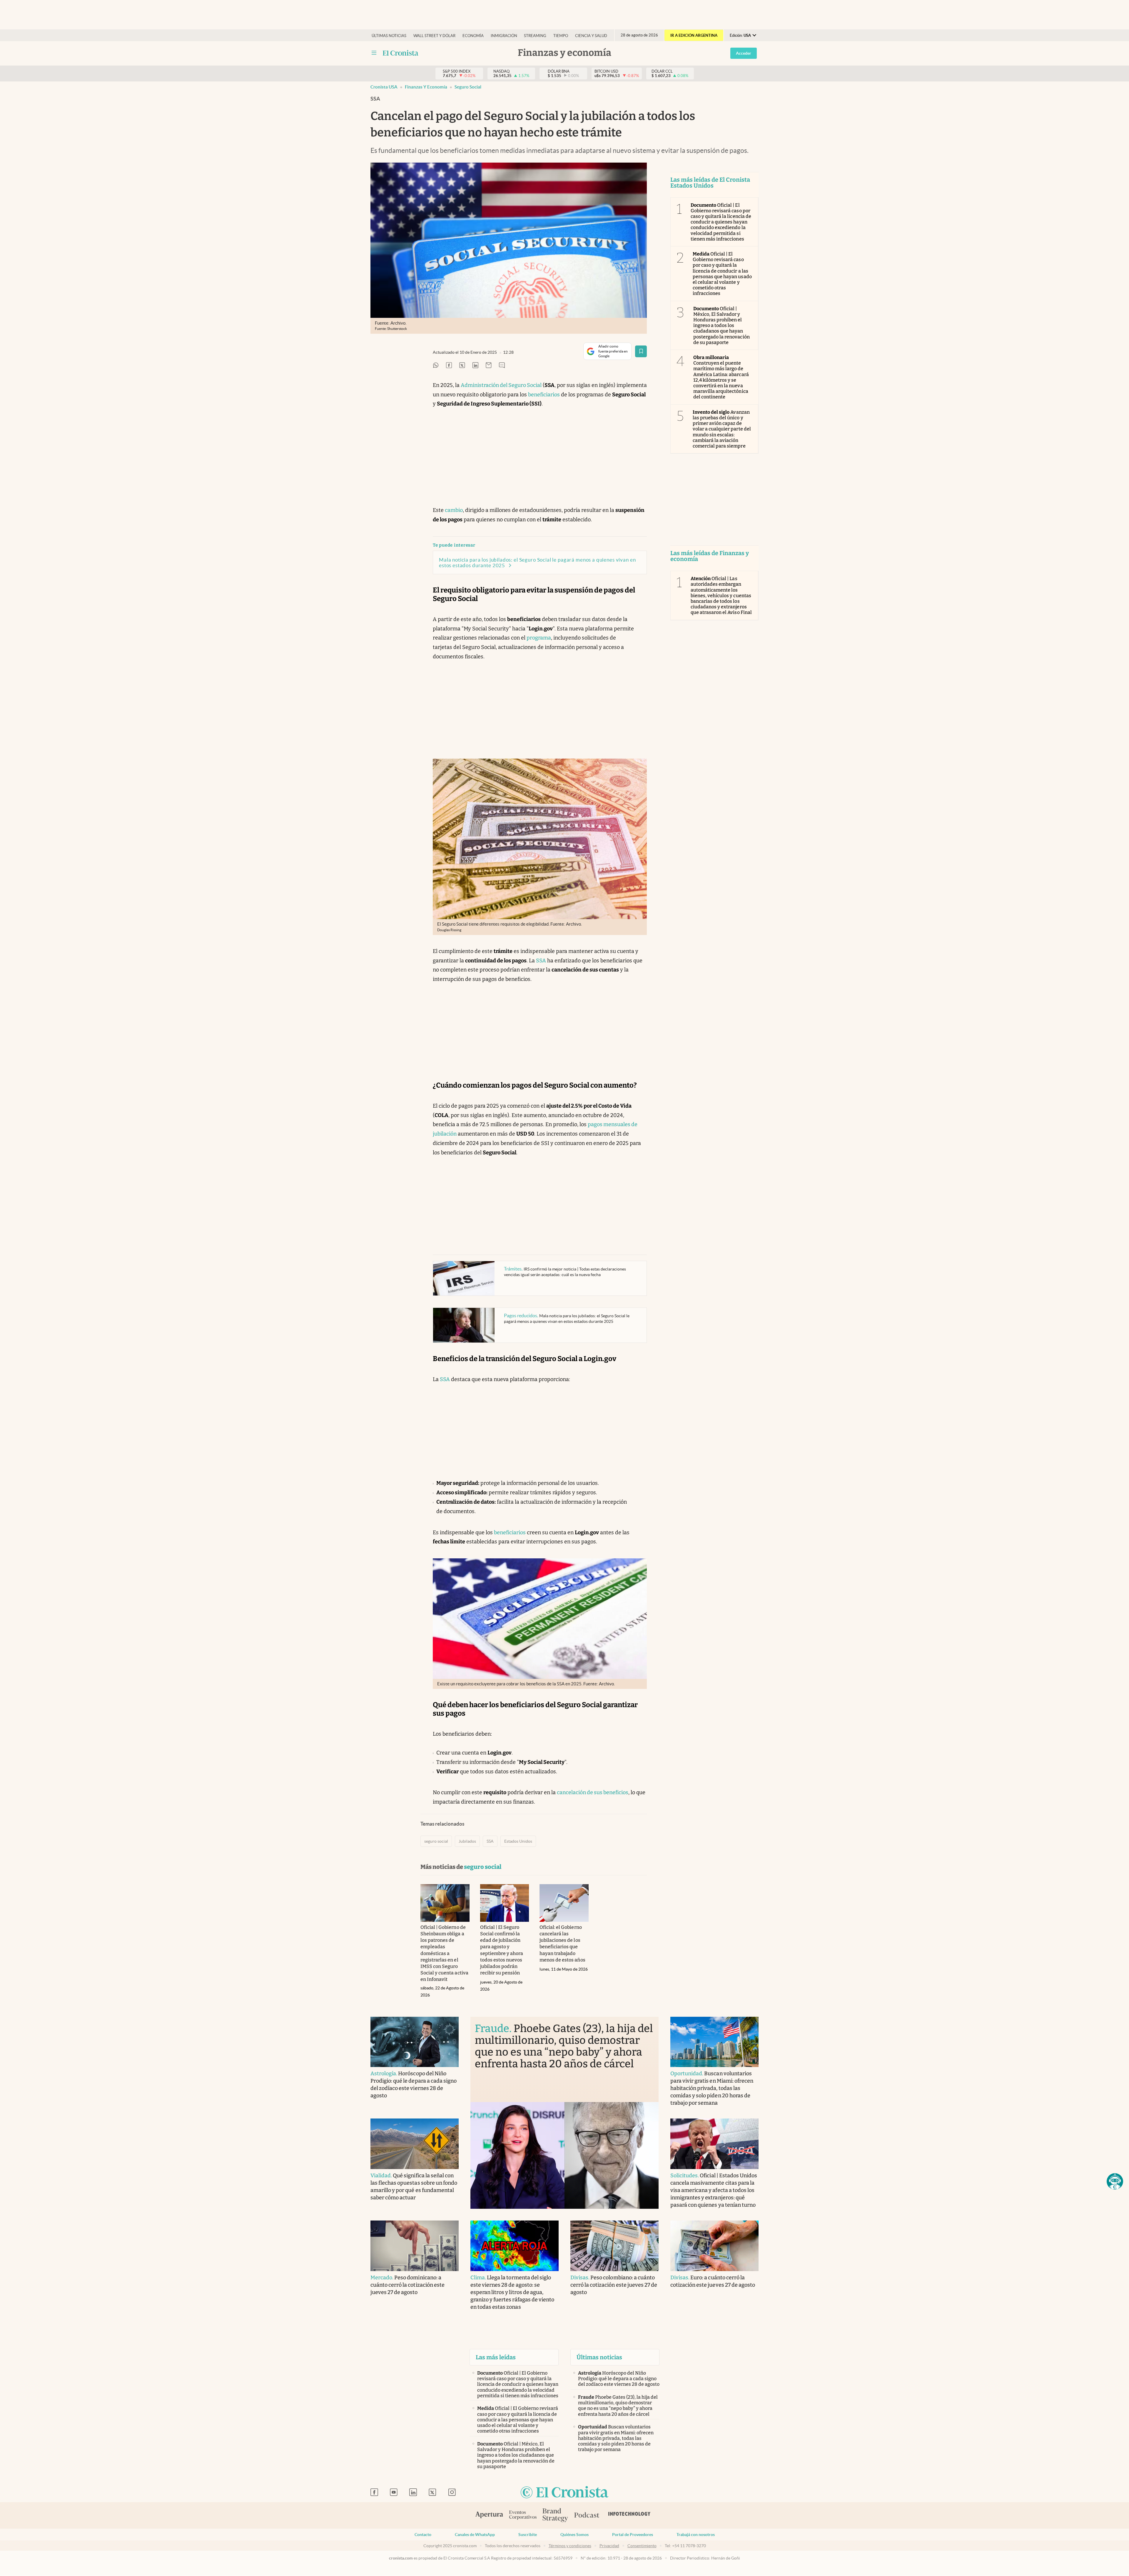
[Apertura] (489, 2515)
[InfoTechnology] (629, 2515)
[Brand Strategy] (555, 2516)
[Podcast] (587, 2515)
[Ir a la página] (401, 53)
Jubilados (467, 1841)
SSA (541, 961)
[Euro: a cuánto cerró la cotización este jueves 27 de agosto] (714, 2246)
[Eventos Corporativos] (523, 2516)
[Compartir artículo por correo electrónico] (489, 366)
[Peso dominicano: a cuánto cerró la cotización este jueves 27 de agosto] (415, 2246)
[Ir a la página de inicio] (564, 2493)
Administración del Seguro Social (501, 385)
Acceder (744, 53)
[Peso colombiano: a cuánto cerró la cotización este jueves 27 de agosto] (614, 2246)
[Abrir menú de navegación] (374, 53)
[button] (1115, 2181)
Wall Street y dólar (434, 36)
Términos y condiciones (570, 2546)
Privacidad (609, 2546)
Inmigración (504, 36)
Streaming (535, 36)
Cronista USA (384, 87)
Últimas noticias (389, 36)
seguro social (468, 87)
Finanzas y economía (426, 87)
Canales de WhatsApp (475, 2535)
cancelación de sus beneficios (593, 1792)
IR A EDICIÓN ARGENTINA (694, 35)
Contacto (423, 2535)
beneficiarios (544, 395)
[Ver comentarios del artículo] (502, 366)
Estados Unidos (518, 1841)
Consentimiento (642, 2546)
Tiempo (561, 36)
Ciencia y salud (591, 36)
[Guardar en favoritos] (641, 351)
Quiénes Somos (574, 2535)
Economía (473, 36)
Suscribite (528, 2535)
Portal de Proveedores (633, 2535)
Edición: (740, 35)
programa (539, 638)
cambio (454, 510)
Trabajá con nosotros (696, 2535)
